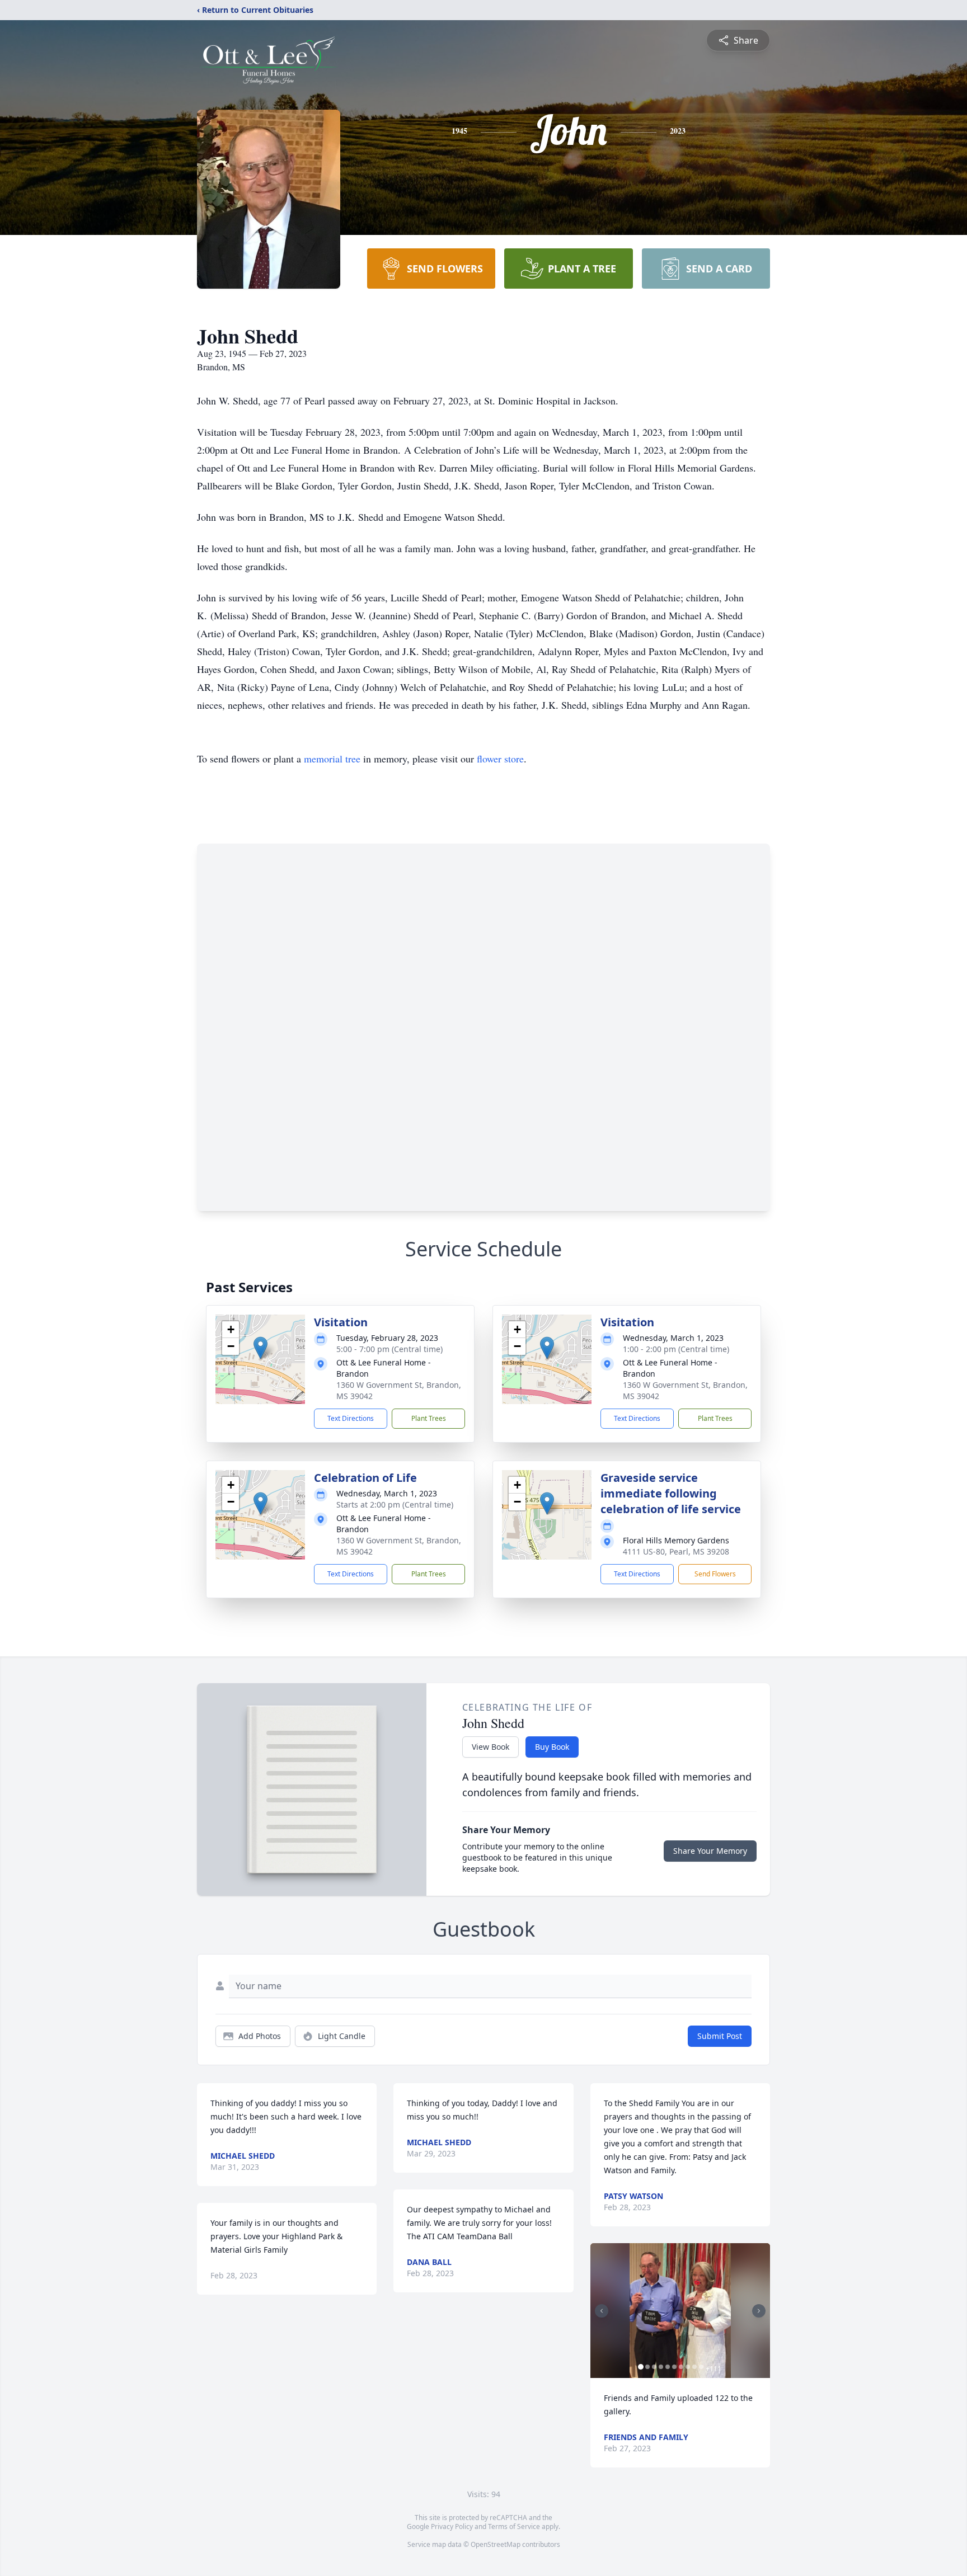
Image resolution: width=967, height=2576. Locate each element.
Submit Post (720, 2036)
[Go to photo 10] (701, 2367)
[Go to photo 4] (661, 2367)
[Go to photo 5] (668, 2367)
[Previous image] (602, 2311)
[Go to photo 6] (674, 2367)
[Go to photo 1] (641, 2367)
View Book (490, 1747)
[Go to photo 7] (681, 2367)
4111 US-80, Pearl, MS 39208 (676, 1551)
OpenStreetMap (496, 2544)
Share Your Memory (710, 1851)
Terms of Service (514, 2526)
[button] (260, 1348)
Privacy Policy (452, 2526)
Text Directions (351, 1418)
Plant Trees (429, 1418)
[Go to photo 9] (694, 2367)
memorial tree (332, 759)
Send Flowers (715, 1574)
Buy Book (552, 1747)
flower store (500, 759)
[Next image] (759, 2311)
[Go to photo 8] (688, 2367)
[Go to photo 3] (654, 2367)
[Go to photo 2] (647, 2367)
